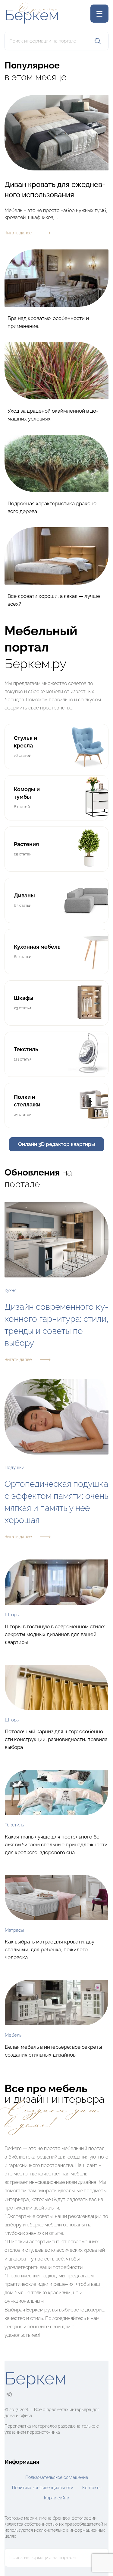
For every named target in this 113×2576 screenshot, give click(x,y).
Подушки (14, 1467)
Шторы (12, 1615)
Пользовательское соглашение (57, 2477)
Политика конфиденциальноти (43, 2488)
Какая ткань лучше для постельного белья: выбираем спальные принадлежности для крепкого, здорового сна (56, 1845)
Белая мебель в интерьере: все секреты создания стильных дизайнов (53, 2051)
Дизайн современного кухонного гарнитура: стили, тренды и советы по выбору (56, 1325)
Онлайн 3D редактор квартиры (56, 1144)
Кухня (11, 1290)
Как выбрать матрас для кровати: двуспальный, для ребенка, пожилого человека (51, 1949)
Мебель (13, 2035)
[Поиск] (98, 41)
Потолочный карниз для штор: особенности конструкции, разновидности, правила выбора (56, 1739)
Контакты (92, 2488)
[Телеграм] (9, 2394)
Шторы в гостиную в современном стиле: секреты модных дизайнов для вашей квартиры (55, 1634)
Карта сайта (57, 2498)
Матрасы (14, 1930)
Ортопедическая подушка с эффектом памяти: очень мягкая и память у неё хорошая (56, 1502)
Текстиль (14, 1825)
